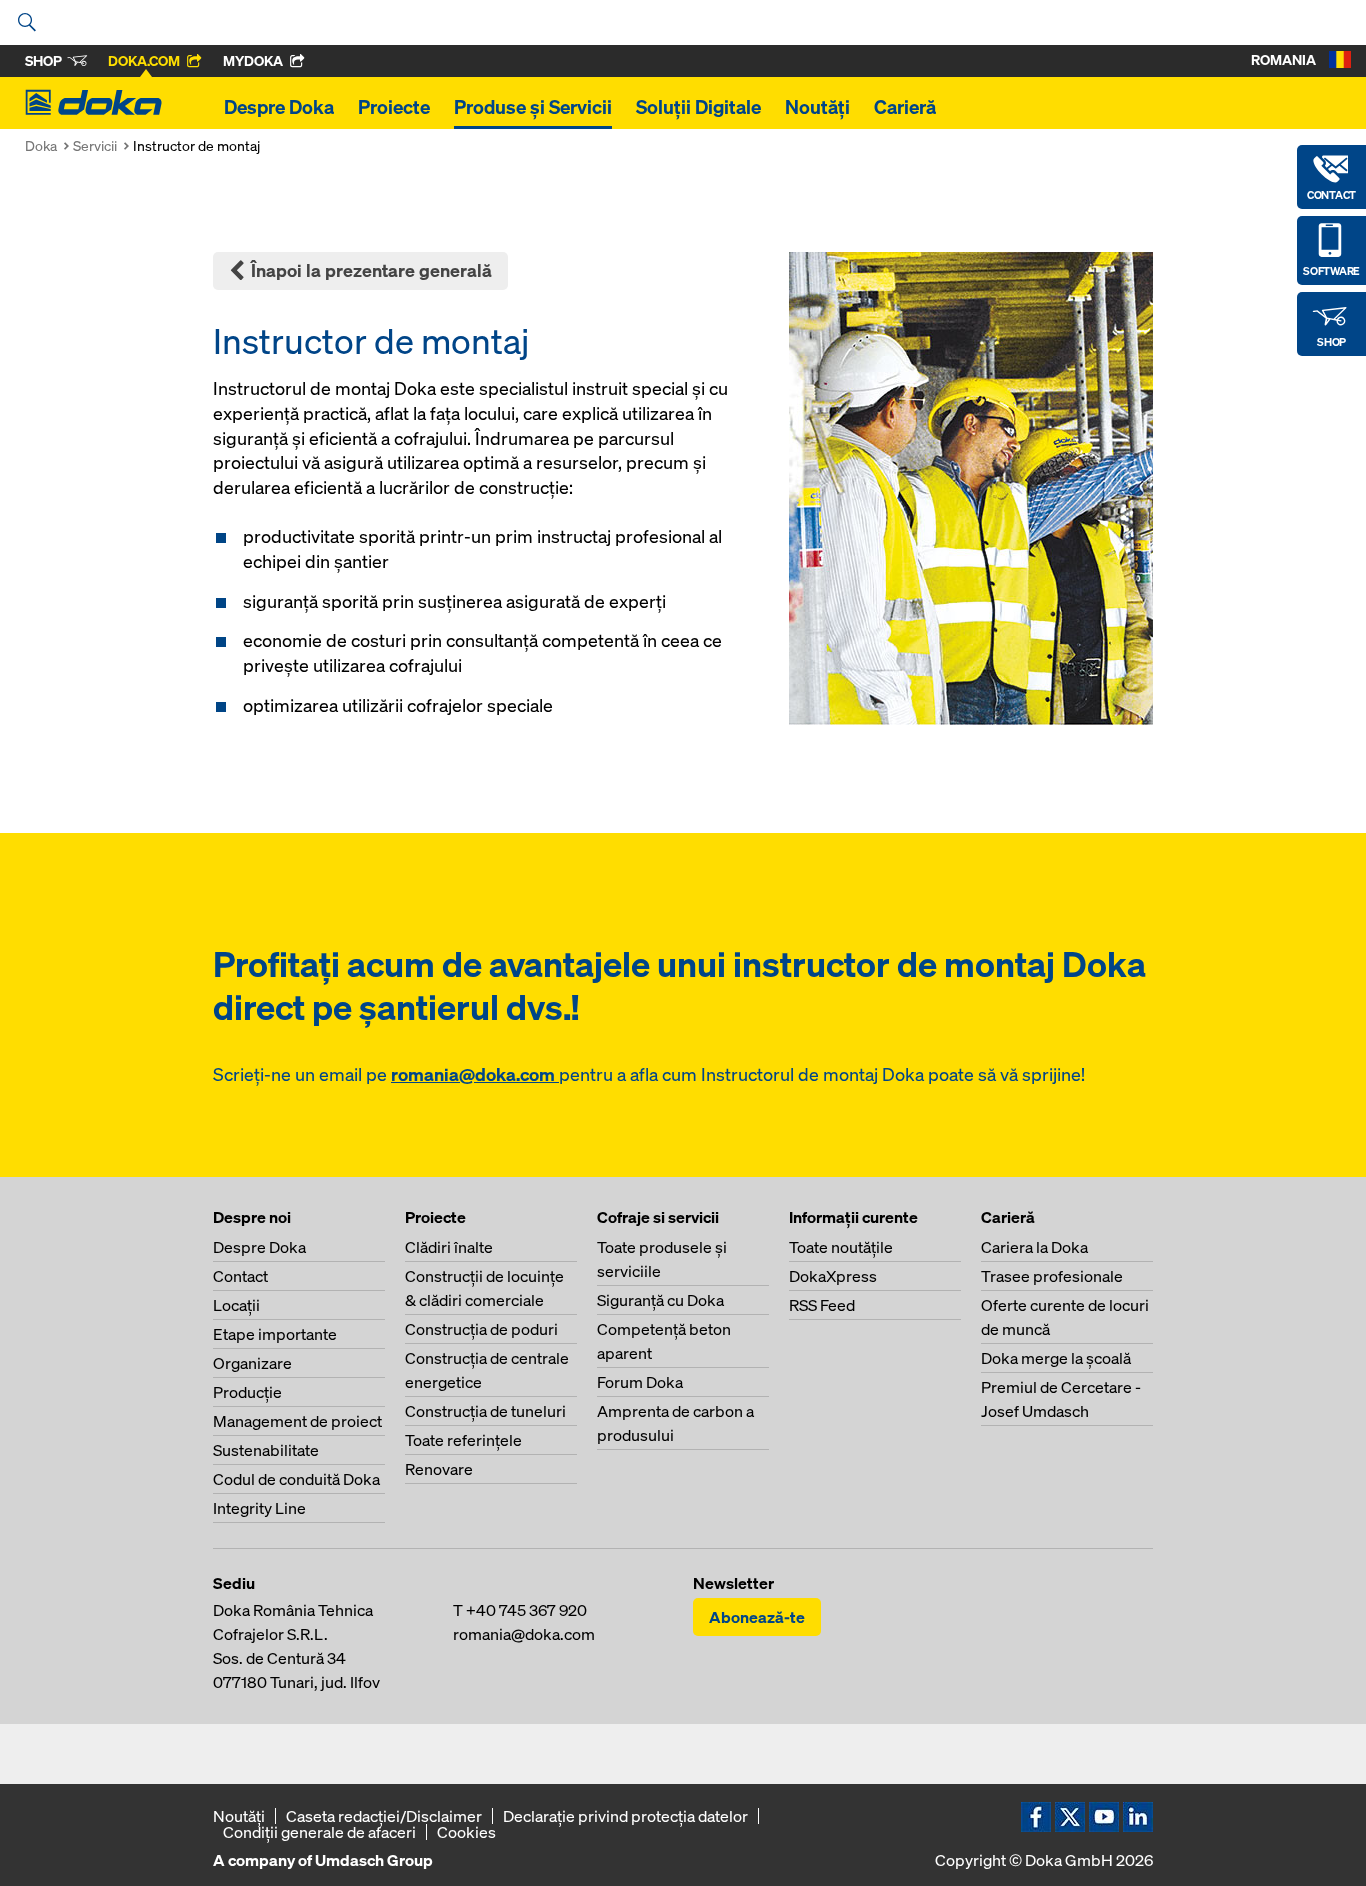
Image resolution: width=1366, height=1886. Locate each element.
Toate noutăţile (841, 1247)
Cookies (466, 1832)
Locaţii (236, 1305)
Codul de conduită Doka (296, 1479)
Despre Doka (279, 107)
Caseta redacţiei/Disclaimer (384, 1816)
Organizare (252, 1363)
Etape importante (275, 1334)
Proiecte (394, 107)
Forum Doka (640, 1382)
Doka (41, 145)
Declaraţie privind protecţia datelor (625, 1816)
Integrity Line (259, 1508)
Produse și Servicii (533, 107)
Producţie (247, 1392)
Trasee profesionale (1052, 1276)
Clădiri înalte (449, 1247)
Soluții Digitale (698, 107)
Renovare (439, 1469)
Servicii (95, 145)
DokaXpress (833, 1276)
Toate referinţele (463, 1440)
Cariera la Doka (1034, 1247)
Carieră (905, 107)
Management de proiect (297, 1421)
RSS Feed (822, 1305)
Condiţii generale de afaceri (319, 1832)
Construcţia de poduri (481, 1329)
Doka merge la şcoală (1056, 1358)
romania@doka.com (475, 1074)
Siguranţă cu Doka (660, 1300)
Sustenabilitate (266, 1450)
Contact (240, 1276)
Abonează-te (757, 1617)
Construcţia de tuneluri (485, 1411)
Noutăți (817, 107)
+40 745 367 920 (526, 1610)
